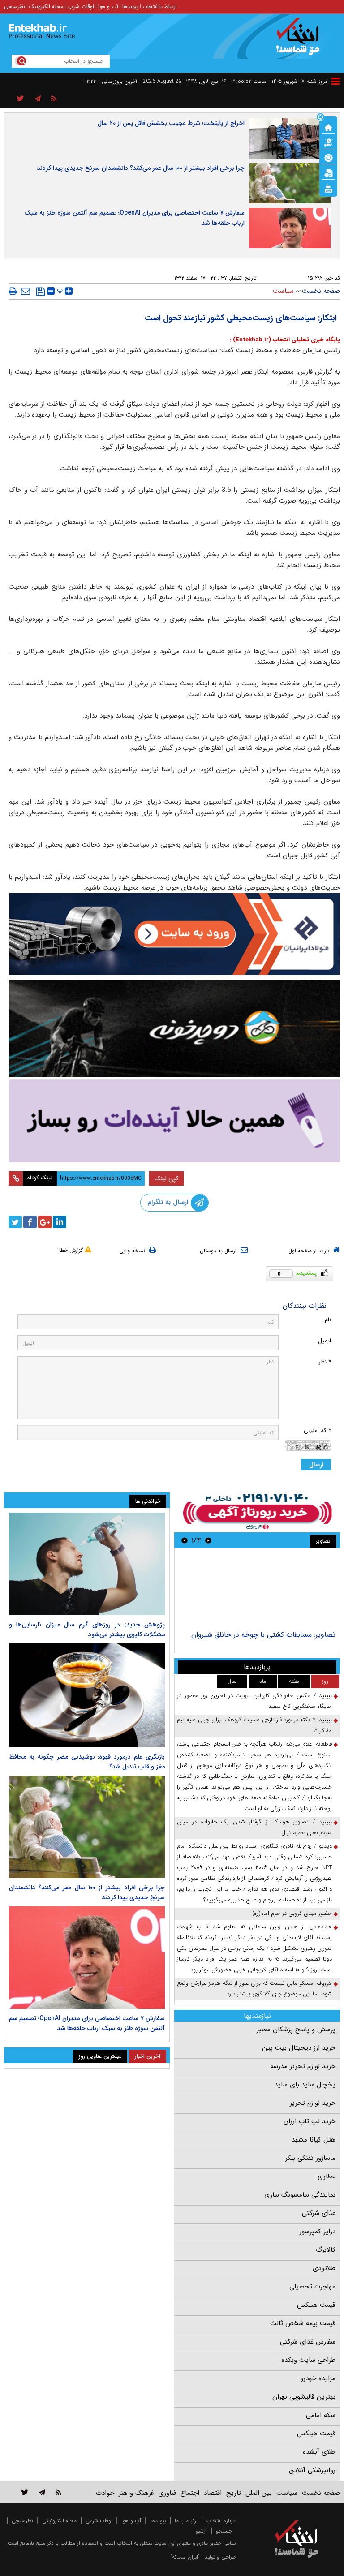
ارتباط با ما (186, 2521)
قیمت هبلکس (316, 2305)
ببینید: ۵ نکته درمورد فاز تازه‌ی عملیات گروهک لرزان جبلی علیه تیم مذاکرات (254, 1725)
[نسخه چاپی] (13, 291)
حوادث (105, 2493)
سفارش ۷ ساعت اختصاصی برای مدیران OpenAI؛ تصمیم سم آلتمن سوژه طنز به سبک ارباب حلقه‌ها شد (134, 218)
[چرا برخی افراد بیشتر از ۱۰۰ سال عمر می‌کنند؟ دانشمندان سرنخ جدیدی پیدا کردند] (87, 1827)
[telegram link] (42, 2492)
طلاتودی (324, 2268)
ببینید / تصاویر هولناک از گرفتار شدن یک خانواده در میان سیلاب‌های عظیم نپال (254, 1827)
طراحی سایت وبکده (308, 2360)
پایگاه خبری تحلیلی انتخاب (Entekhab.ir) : (285, 340)
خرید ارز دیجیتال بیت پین (299, 2048)
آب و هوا (108, 6)
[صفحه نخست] (328, 127)
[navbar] (335, 81)
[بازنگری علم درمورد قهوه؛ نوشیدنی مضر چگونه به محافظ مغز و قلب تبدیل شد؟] (87, 1695)
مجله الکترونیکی (59, 2521)
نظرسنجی (15, 6)
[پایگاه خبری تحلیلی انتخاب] (301, 41)
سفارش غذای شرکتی (308, 2342)
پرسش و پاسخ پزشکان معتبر (296, 2030)
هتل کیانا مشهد (314, 2140)
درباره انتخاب (221, 2521)
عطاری (327, 2176)
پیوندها (130, 6)
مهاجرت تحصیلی (312, 2287)
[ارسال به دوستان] (26, 291)
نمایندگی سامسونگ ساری (300, 2195)
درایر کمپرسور (317, 2232)
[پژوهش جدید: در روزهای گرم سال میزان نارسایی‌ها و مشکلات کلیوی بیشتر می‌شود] (87, 1564)
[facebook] (30, 1222)
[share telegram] (38, 99)
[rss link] (58, 2492)
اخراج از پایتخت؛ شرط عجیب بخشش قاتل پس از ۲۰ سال (171, 123)
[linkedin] (60, 1222)
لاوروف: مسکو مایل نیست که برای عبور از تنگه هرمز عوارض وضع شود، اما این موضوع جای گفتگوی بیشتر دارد (254, 1989)
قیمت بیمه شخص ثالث (303, 2323)
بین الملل (259, 2493)
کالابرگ (326, 2250)
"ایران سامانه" (185, 2557)
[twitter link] (25, 2492)
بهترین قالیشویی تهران (304, 2397)
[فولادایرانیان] (174, 934)
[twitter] (15, 1222)
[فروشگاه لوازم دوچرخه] (174, 1028)
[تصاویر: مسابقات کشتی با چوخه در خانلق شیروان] (257, 1590)
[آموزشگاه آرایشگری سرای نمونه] (174, 1121)
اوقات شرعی (81, 6)
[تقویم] (328, 172)
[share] (20, 99)
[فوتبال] (328, 157)
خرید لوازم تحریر (313, 2103)
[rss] (54, 99)
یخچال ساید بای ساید (305, 2085)
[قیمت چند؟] (328, 142)
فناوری (167, 2493)
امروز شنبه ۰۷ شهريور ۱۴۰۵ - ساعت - (279, 81)
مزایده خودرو (318, 2378)
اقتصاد (213, 2493)
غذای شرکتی (319, 2213)
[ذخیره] (41, 292)
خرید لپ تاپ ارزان (310, 2121)
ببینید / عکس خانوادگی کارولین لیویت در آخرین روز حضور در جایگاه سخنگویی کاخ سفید (254, 1701)
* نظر (325, 1362)
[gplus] (45, 1222)
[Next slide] (185, 1540)
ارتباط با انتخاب (160, 6)
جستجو (224, 2531)
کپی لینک (166, 1178)
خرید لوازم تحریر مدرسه (303, 2066)
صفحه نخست (321, 291)
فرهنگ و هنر (136, 2493)
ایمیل (325, 1341)
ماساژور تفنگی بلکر (310, 2158)
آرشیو (201, 2531)
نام (328, 1320)
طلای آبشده (319, 2452)
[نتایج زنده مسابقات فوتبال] (328, 188)
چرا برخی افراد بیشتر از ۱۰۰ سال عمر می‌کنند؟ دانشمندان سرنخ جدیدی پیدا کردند (141, 168)
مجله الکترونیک (46, 6)
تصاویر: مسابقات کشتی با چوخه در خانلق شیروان (263, 1635)
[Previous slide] (208, 1540)
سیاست (283, 291)
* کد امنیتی (317, 1430)
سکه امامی (321, 2415)
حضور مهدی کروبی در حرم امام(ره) (292, 1913)
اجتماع (190, 2493)
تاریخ (234, 2493)
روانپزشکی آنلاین (312, 2470)
